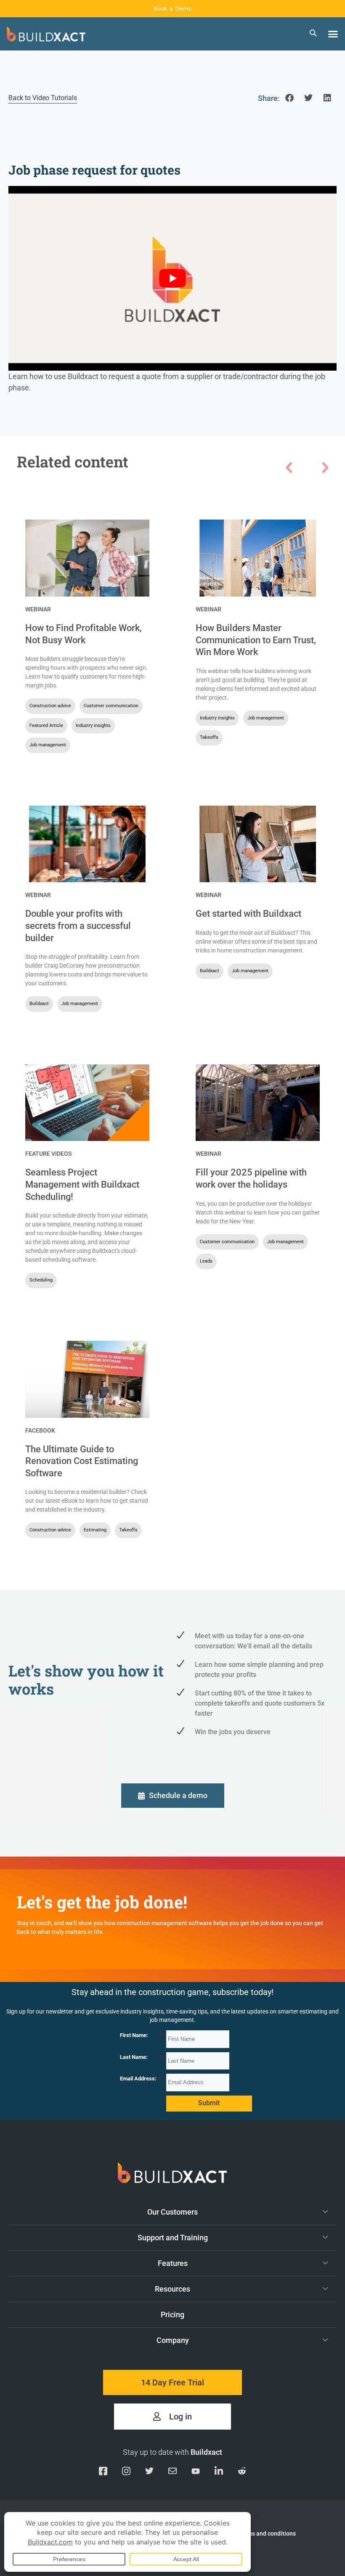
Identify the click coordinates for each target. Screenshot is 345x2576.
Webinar (38, 609)
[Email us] (172, 2473)
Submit (209, 2103)
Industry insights (93, 726)
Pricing (172, 2315)
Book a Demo (172, 8)
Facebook (40, 1430)
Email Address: (141, 2079)
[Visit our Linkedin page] (219, 2473)
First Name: (141, 2035)
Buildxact (39, 1004)
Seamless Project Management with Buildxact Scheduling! (82, 1184)
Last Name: (141, 2057)
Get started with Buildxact (248, 914)
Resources (172, 2289)
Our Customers (172, 2212)
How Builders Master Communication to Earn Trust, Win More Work (256, 640)
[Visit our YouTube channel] (196, 2473)
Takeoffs (209, 737)
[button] (333, 34)
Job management (48, 745)
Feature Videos (48, 1154)
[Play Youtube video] (172, 278)
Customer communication (111, 706)
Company (173, 2340)
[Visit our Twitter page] (149, 2473)
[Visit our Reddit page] (242, 2473)
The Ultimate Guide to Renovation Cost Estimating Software (82, 1461)
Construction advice (50, 706)
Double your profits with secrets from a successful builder (78, 926)
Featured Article (46, 726)
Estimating (95, 1530)
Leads (206, 1261)
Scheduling (41, 1280)
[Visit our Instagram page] (126, 2473)
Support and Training (173, 2238)
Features (173, 2263)
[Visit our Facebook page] (103, 2473)
